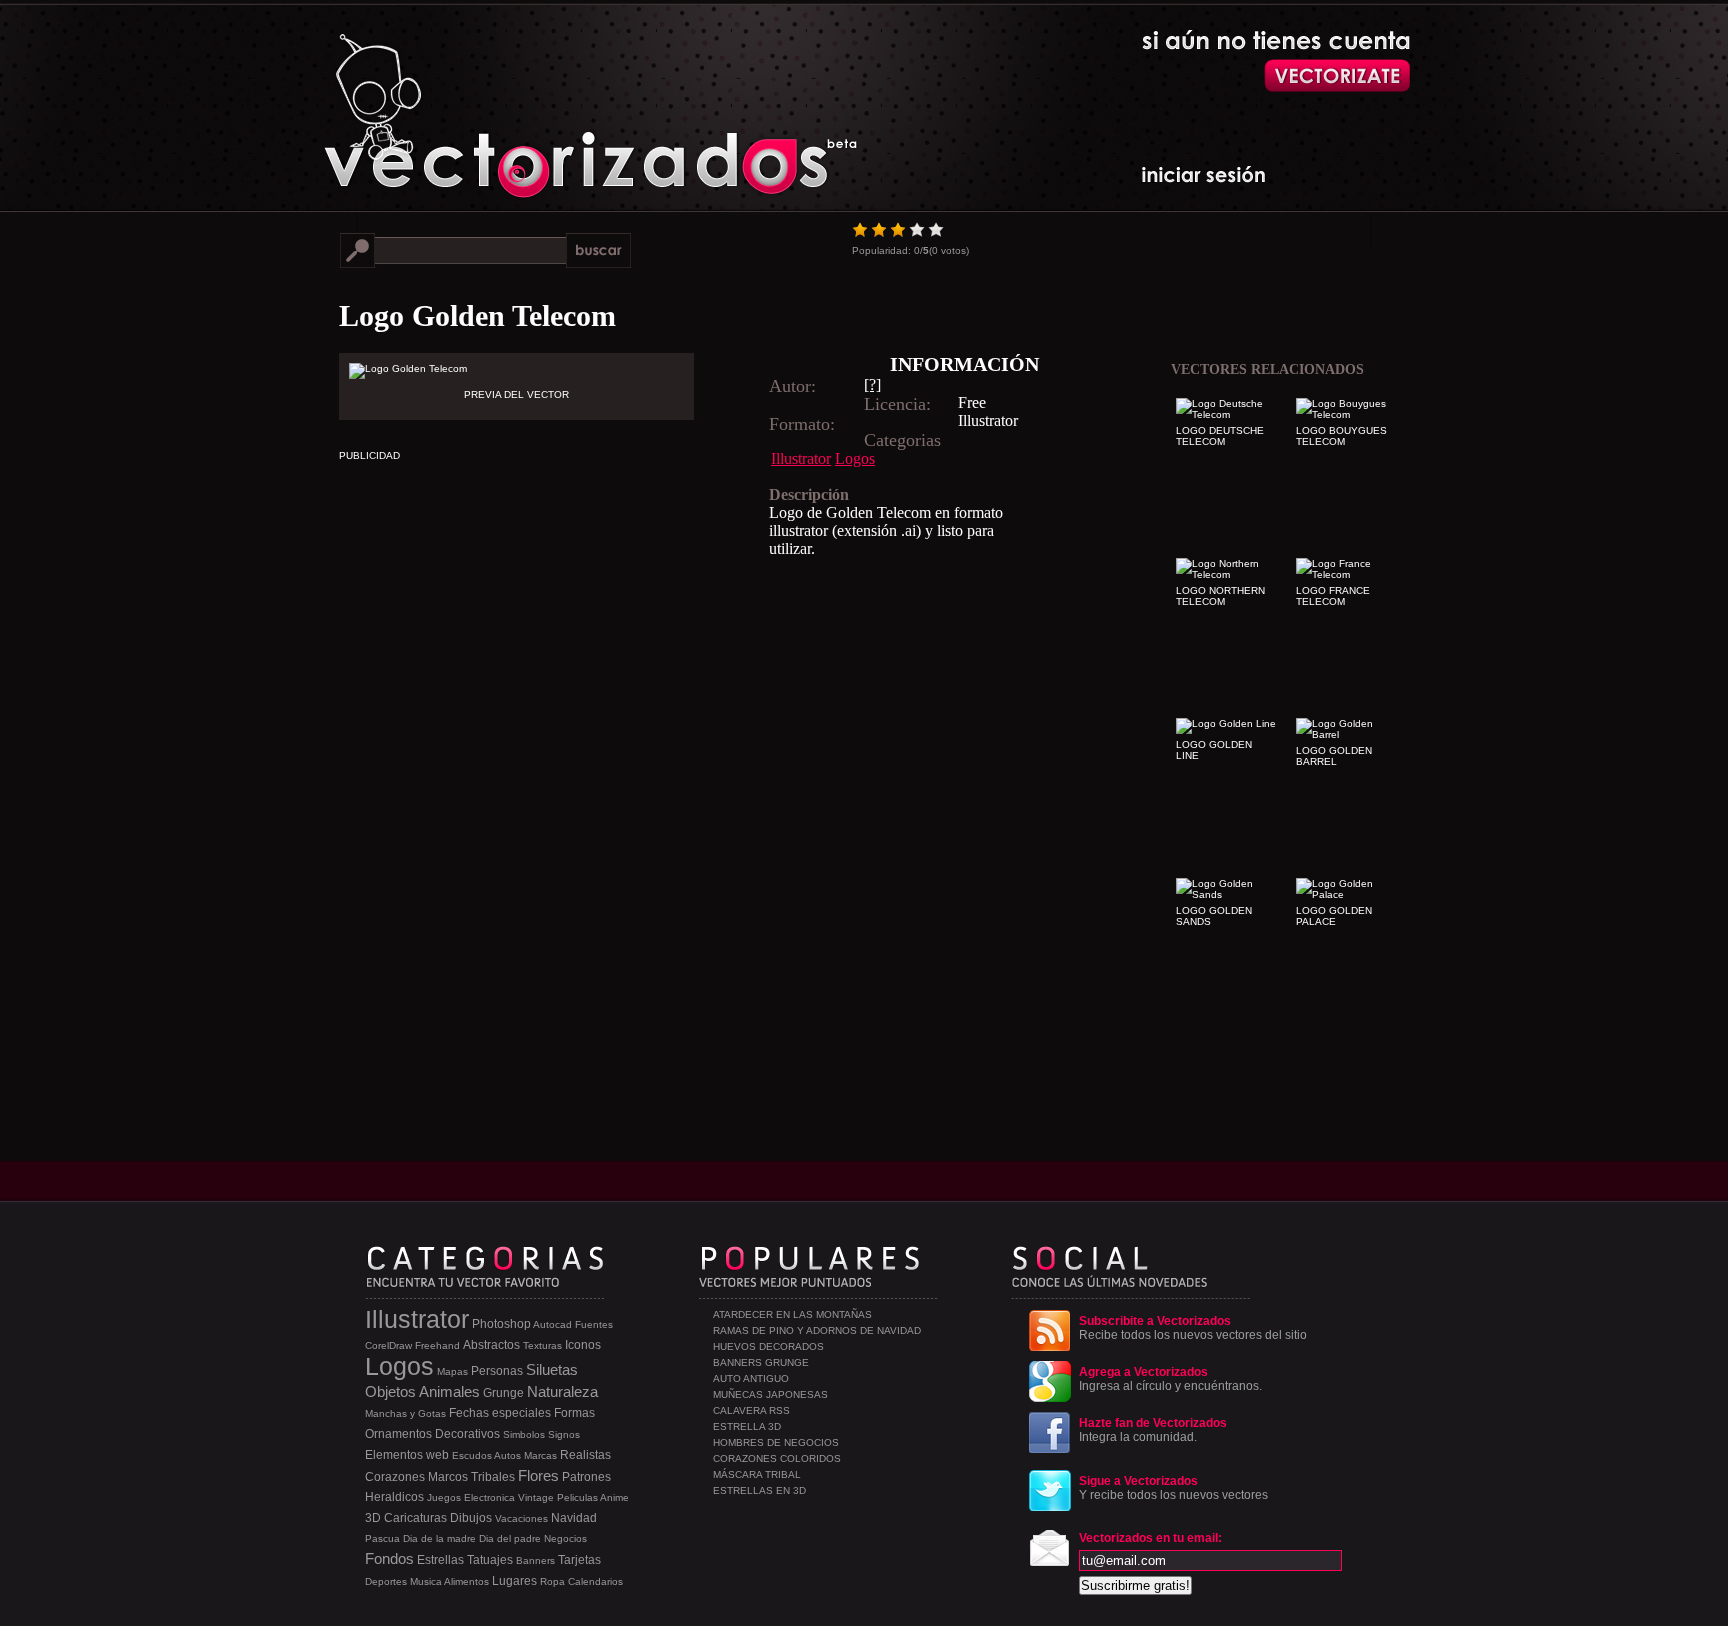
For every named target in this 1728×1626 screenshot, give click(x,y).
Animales (449, 1391)
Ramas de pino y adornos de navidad (817, 1330)
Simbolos (524, 1434)
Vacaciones (521, 1518)
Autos (507, 1455)
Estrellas (440, 1560)
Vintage (536, 1497)
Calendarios (595, 1581)
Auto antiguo (751, 1378)
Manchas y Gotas (405, 1413)
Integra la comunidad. (1153, 1430)
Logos (855, 458)
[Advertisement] (689, 698)
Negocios (565, 1538)
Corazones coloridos (777, 1458)
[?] (872, 384)
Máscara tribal (757, 1474)
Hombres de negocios (776, 1442)
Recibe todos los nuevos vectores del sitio (1193, 1328)
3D (373, 1518)
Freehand (437, 1345)
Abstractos (491, 1345)
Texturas (542, 1345)
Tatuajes (490, 1560)
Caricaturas (415, 1518)
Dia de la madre (439, 1538)
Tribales (493, 1477)
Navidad (574, 1518)
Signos (564, 1434)
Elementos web (407, 1455)
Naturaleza (562, 1391)
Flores (538, 1475)
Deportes (386, 1581)
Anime (614, 1497)
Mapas (452, 1371)
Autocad (552, 1324)
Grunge (503, 1393)
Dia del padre (510, 1538)
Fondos (389, 1558)
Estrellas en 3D (759, 1490)
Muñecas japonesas (770, 1394)
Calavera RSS (751, 1410)
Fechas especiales (500, 1413)
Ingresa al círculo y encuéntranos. (1170, 1379)
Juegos (444, 1497)
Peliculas (577, 1497)
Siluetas (552, 1369)
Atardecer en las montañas (792, 1314)
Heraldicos (394, 1497)
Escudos (472, 1455)
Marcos (448, 1477)
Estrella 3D (747, 1426)
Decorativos (467, 1434)
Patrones (586, 1477)
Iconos (583, 1345)
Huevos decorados (768, 1346)
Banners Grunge (761, 1362)
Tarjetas (579, 1560)
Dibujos (471, 1518)
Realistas (585, 1455)
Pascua (382, 1538)
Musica (426, 1581)
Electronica (489, 1497)
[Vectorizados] (499, 101)
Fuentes (594, 1324)
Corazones (395, 1477)
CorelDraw (388, 1345)
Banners (535, 1560)
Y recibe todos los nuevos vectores (1173, 1488)
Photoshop (501, 1324)
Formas (574, 1413)
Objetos (390, 1391)
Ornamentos (398, 1434)
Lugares (514, 1581)
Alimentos (466, 1581)
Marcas (540, 1455)
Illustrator (801, 458)
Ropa (552, 1581)
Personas (497, 1371)
